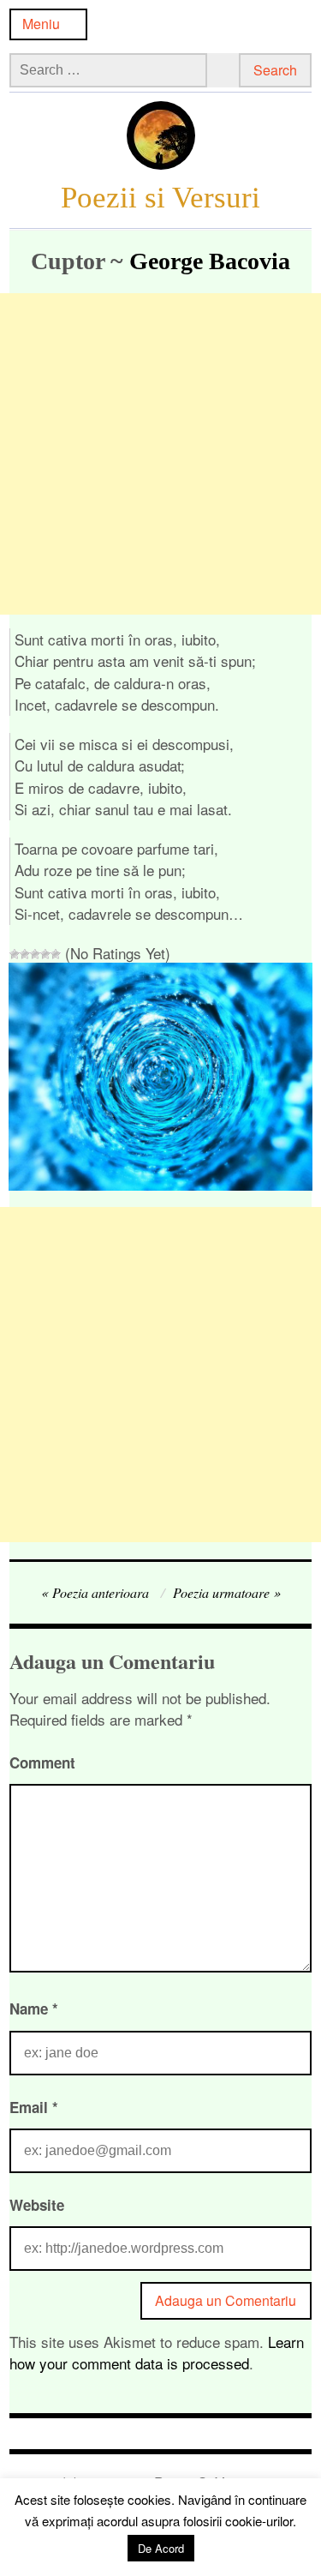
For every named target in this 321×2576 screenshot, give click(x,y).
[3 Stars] (35, 954)
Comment (42, 1762)
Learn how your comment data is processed (157, 2353)
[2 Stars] (25, 954)
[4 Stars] (45, 954)
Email (34, 2107)
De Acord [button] (161, 2548)
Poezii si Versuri (160, 197)
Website (37, 2205)
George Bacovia (210, 261)
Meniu (41, 24)
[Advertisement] (160, 454)
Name (34, 2009)
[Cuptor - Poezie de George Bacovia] (160, 1184)
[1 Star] (15, 954)
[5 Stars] (56, 954)
